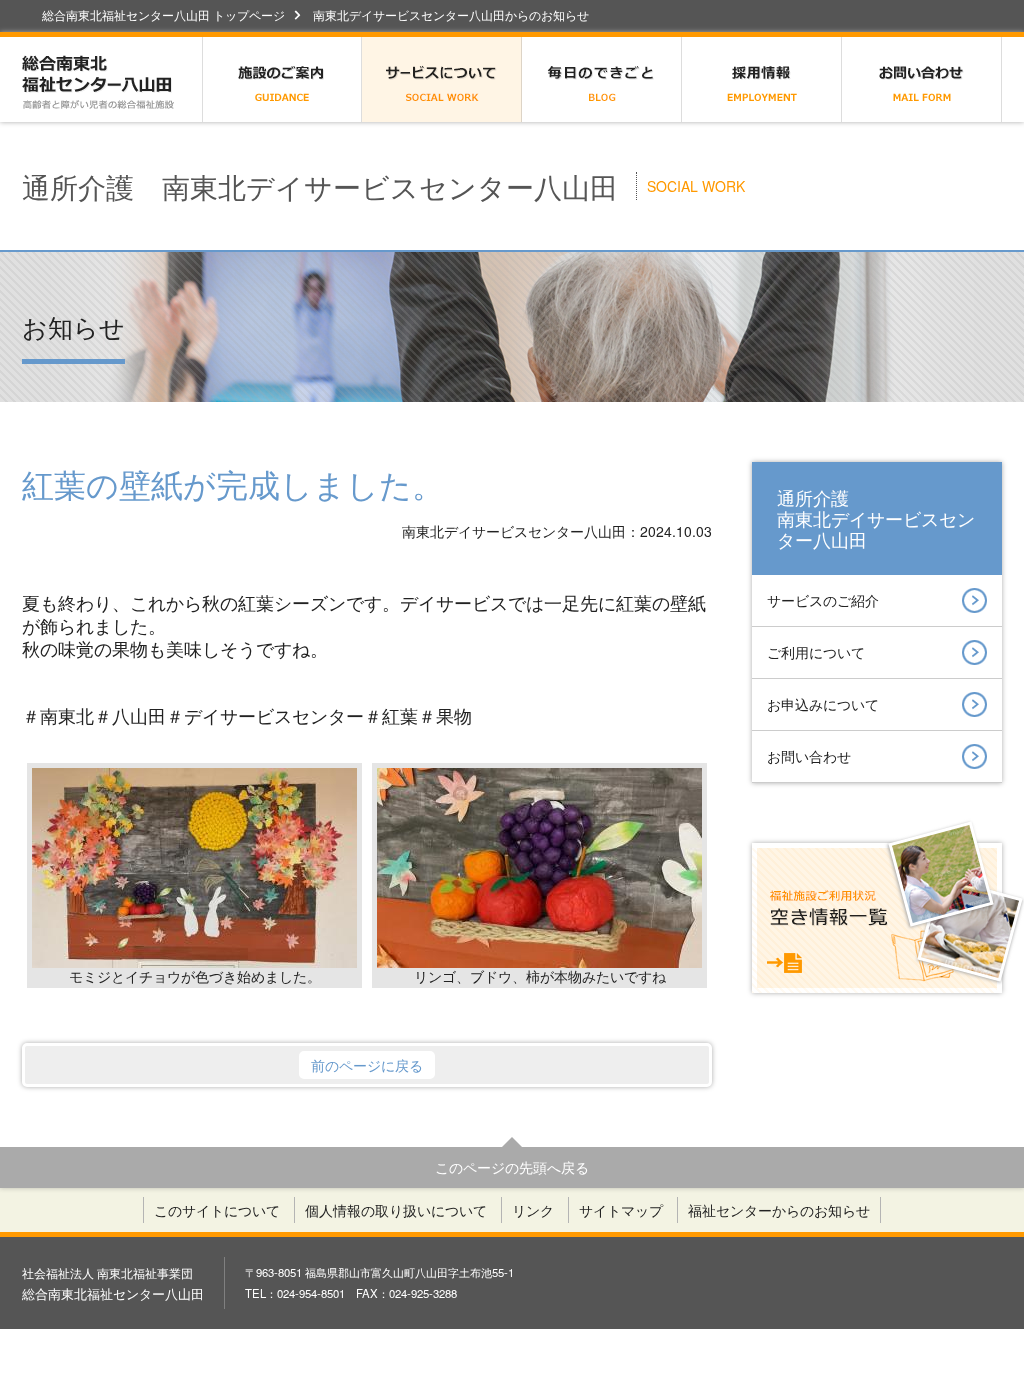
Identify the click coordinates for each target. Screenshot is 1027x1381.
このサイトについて (217, 1210)
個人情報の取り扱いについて (396, 1210)
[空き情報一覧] (877, 918)
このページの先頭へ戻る (512, 1167)
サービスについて (442, 79)
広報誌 (602, 79)
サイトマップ (621, 1210)
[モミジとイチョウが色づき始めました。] (194, 868)
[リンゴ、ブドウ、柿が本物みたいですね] (539, 868)
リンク (533, 1210)
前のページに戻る (367, 1065)
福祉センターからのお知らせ (779, 1210)
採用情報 (762, 79)
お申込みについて (823, 704)
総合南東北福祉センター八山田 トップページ (163, 15)
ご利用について (816, 652)
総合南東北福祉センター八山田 (112, 79)
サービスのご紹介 (823, 600)
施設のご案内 (282, 79)
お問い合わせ (922, 79)
